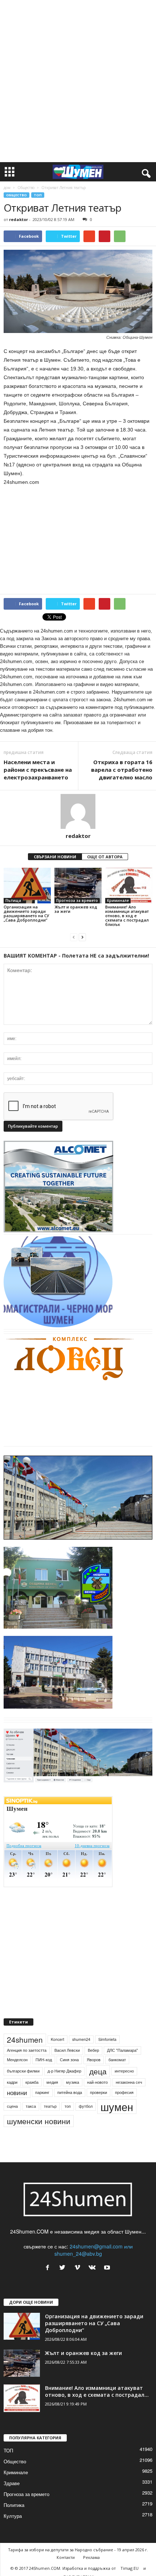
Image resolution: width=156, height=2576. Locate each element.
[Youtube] (108, 2268)
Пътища (13, 900)
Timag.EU (130, 2568)
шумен (117, 2106)
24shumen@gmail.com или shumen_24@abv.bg (94, 2250)
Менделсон (17, 2060)
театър (50, 2106)
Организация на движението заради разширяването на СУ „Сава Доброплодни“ (26, 913)
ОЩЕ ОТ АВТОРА (105, 857)
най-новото (97, 2082)
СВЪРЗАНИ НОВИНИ (55, 857)
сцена (12, 2106)
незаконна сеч (129, 2082)
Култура (13, 2516)
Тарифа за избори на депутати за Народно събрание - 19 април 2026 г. (78, 2550)
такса (31, 2106)
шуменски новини (39, 2121)
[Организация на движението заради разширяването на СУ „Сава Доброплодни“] (27, 885)
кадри (12, 2082)
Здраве (12, 2483)
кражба (32, 2082)
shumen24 (81, 2039)
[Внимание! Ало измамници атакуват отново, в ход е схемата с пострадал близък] (129, 885)
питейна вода (70, 2092)
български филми (23, 2071)
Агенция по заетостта (27, 2050)
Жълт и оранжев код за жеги (76, 909)
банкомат (117, 2060)
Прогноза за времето (77, 900)
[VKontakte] (94, 2268)
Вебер (93, 2050)
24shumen (25, 2039)
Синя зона (69, 2060)
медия (52, 2082)
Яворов (94, 2060)
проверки (98, 2092)
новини (17, 2093)
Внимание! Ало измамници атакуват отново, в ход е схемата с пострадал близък (127, 916)
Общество (26, 188)
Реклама (91, 2557)
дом (7, 188)
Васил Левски (67, 2050)
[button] (145, 172)
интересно (124, 2071)
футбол (86, 2106)
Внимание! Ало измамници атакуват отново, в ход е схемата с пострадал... (97, 2391)
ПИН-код (44, 2060)
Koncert (58, 2039)
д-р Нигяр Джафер (64, 2071)
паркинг (42, 2092)
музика (73, 2082)
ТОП (38, 195)
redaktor (19, 219)
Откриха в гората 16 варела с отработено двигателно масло (122, 770)
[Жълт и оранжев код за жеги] (78, 885)
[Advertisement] (78, 81)
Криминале (118, 900)
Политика (14, 2505)
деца (98, 2071)
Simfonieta (107, 2039)
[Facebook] (49, 2268)
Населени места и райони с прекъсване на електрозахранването (38, 770)
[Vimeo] (79, 2268)
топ (68, 2106)
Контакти (66, 2557)
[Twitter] (64, 2268)
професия (124, 2092)
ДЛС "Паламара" (122, 2050)
